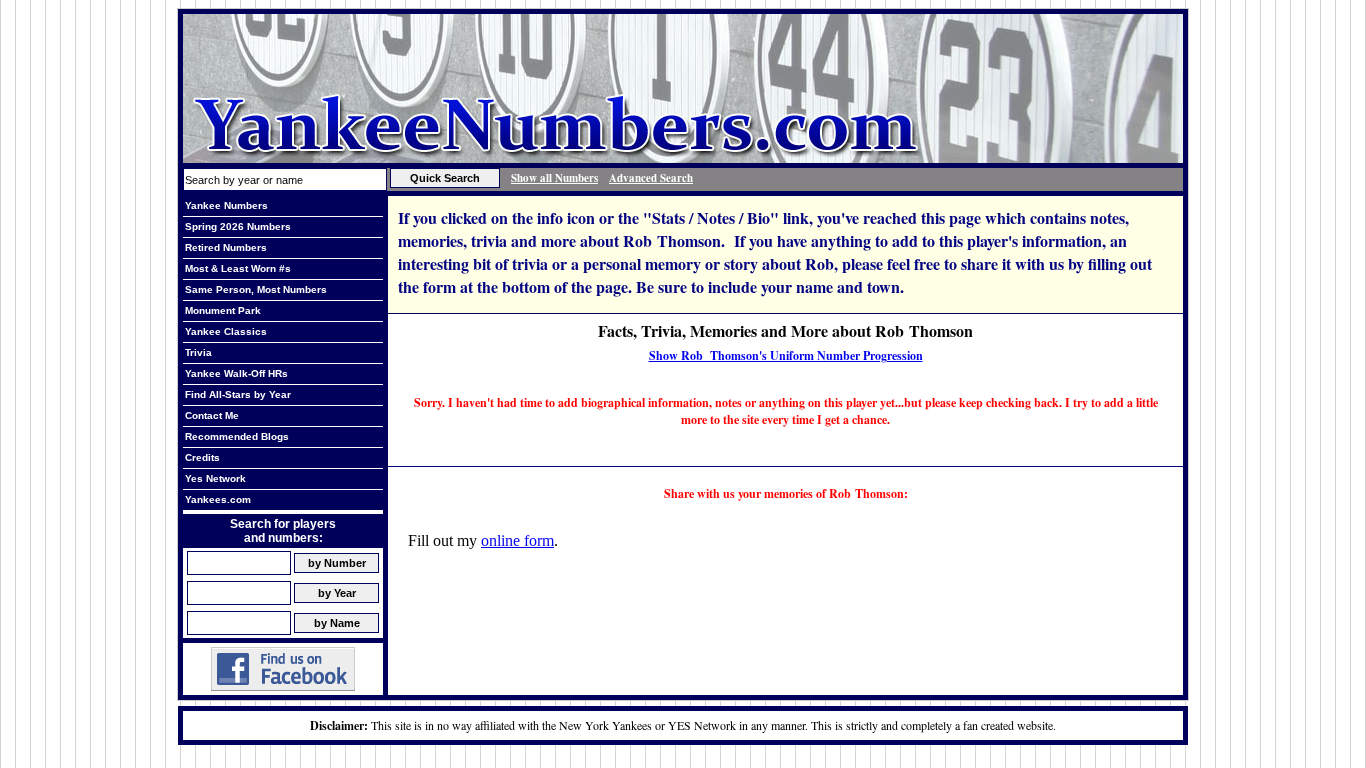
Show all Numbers (554, 178)
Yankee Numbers (226, 205)
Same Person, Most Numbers (256, 289)
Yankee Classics (226, 331)
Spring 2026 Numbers (238, 226)
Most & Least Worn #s (238, 268)
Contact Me (212, 415)
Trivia (198, 352)
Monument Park (223, 310)
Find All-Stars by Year (238, 394)
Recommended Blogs (237, 436)
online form (517, 540)
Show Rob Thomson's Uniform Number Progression (786, 355)
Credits (202, 457)
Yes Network (215, 478)
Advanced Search (651, 178)
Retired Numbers (226, 247)
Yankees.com (218, 499)
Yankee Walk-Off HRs (236, 373)
